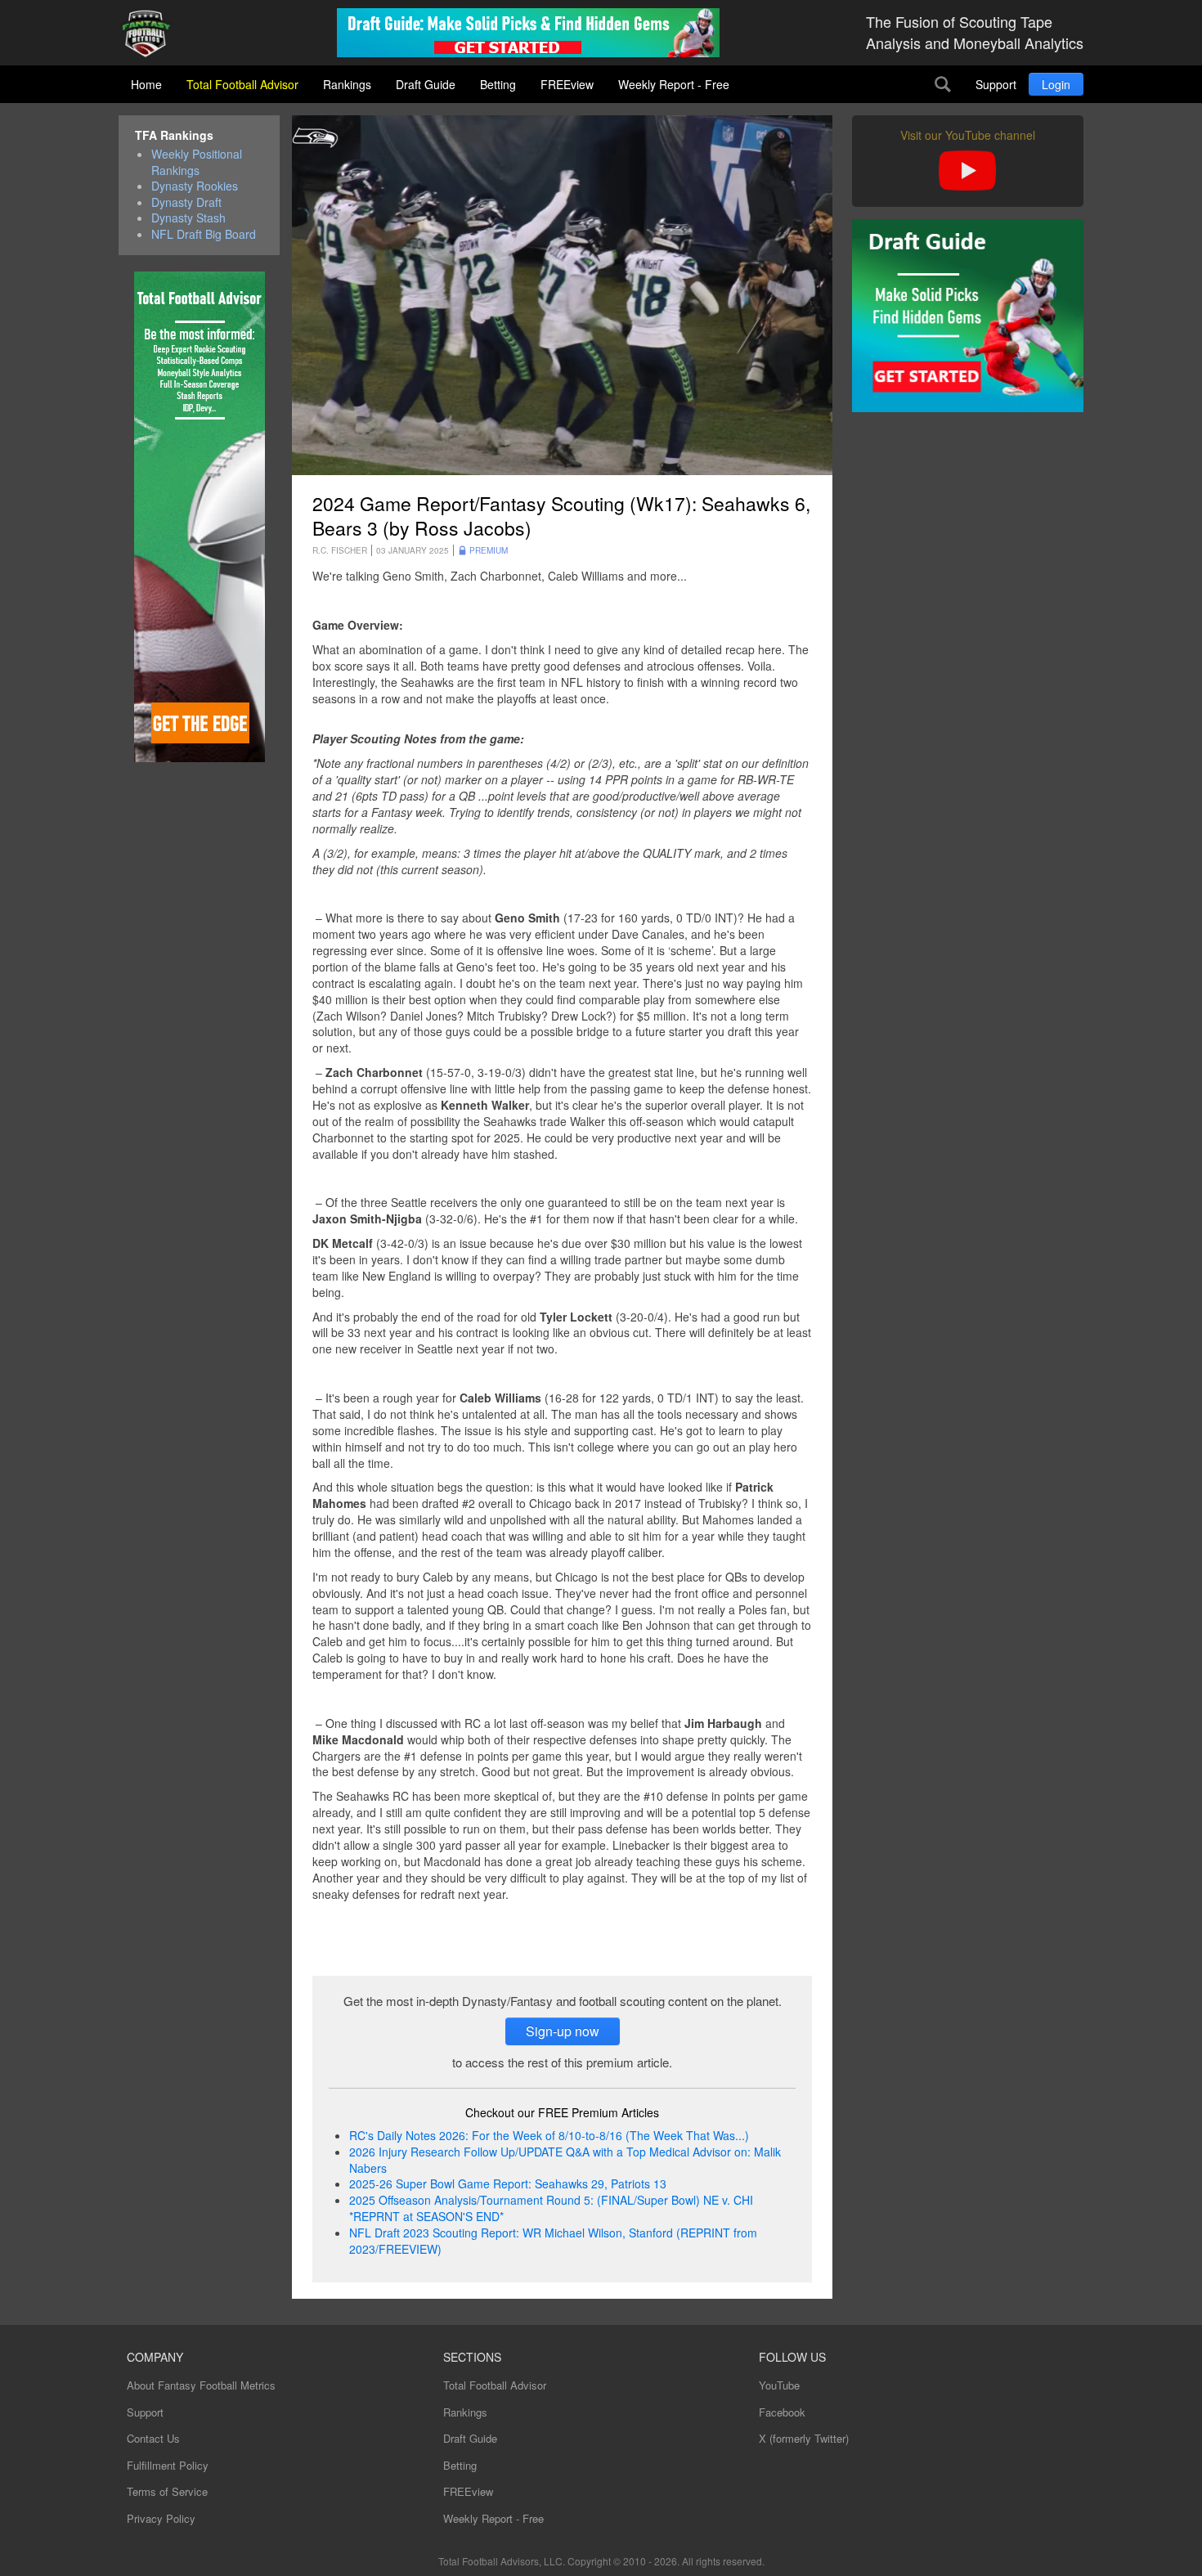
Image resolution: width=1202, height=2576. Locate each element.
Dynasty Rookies (195, 186)
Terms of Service (167, 2491)
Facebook (782, 2412)
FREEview (567, 84)
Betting (498, 84)
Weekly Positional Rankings (197, 162)
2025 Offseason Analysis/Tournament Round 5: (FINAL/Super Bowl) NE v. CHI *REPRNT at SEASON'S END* (551, 2208)
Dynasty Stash (188, 218)
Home (146, 84)
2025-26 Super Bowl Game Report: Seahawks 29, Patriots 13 (508, 2183)
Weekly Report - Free (674, 84)
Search (943, 84)
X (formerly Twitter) (804, 2438)
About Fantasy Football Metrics (201, 2385)
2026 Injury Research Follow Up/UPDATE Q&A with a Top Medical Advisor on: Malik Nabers (565, 2160)
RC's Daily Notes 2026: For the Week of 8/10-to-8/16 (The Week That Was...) (549, 2135)
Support (996, 84)
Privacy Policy (161, 2518)
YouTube (779, 2385)
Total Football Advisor (242, 84)
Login (1056, 84)
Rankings (347, 84)
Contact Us (153, 2438)
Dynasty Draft (186, 202)
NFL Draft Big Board (204, 234)
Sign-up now (563, 2031)
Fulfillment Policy (168, 2465)
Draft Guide (426, 84)
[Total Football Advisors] (152, 35)
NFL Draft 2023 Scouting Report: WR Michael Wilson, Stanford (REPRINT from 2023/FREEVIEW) (553, 2241)
